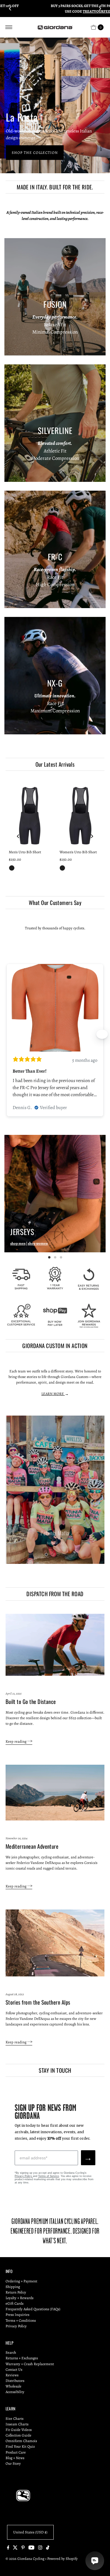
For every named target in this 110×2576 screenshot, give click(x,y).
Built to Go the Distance (31, 1701)
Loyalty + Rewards (20, 2298)
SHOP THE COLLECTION (35, 153)
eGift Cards (15, 2303)
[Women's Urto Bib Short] (81, 815)
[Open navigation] (9, 27)
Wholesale (13, 2386)
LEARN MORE (53, 1394)
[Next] (100, 9)
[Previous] (10, 9)
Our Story (13, 2463)
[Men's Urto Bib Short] (30, 815)
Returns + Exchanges (22, 2358)
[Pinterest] (23, 2548)
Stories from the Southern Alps (38, 2002)
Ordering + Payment (21, 2281)
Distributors (15, 2381)
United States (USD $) (30, 2532)
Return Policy (16, 2292)
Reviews (12, 2375)
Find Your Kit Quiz (20, 2446)
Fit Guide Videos (19, 2430)
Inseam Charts (17, 2424)
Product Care (16, 2452)
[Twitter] (15, 2548)
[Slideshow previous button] (8, 1034)
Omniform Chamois (21, 2441)
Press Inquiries (17, 2315)
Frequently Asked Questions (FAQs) (33, 2309)
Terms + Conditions (21, 2320)
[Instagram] (40, 2548)
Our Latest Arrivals (55, 764)
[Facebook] (8, 2548)
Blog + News (15, 2458)
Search (11, 2352)
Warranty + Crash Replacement (30, 2364)
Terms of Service (49, 2176)
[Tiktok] (48, 2548)
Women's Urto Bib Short (78, 852)
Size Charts (15, 2418)
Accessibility (15, 2392)
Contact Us (14, 2369)
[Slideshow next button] (102, 1034)
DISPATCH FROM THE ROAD (55, 1594)
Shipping (13, 2287)
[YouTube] (31, 2548)
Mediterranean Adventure (32, 1846)
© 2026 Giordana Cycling (25, 2559)
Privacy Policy (24, 2176)
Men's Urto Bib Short (25, 852)
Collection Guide (18, 2435)
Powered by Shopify (62, 2559)
